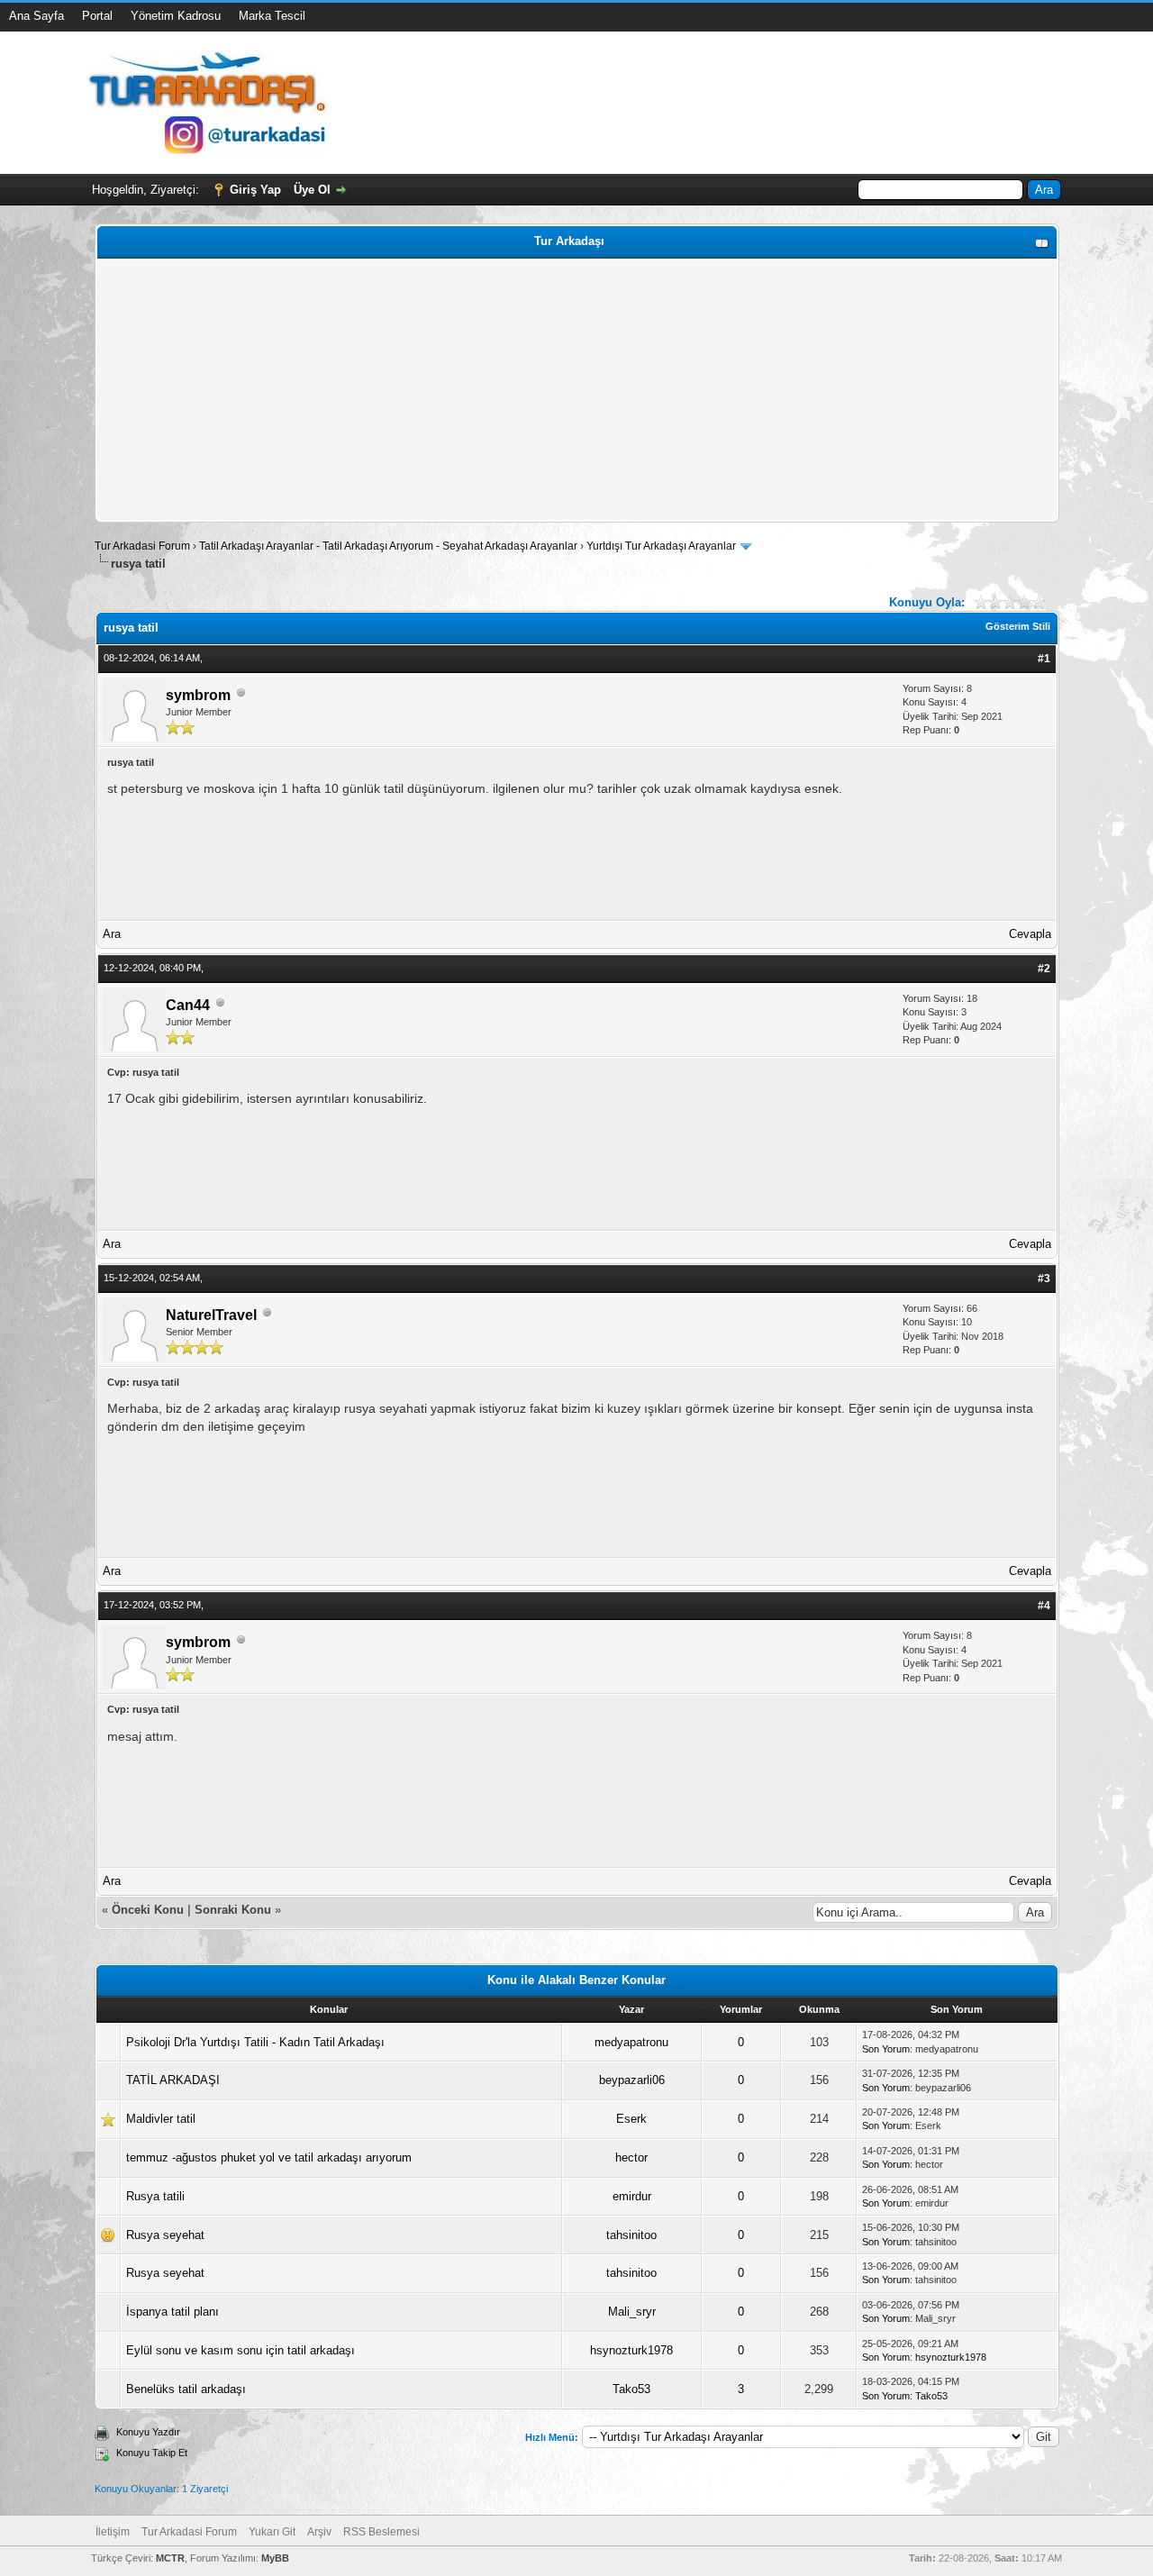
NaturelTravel (211, 1315)
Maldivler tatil (161, 2119)
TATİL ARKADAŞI (173, 2080)
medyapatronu (631, 2042)
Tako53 (631, 2389)
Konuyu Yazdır (148, 2432)
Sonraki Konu (233, 1910)
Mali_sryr (632, 2312)
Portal (97, 16)
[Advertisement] (577, 390)
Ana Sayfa (36, 16)
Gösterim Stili (1018, 626)
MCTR (170, 2558)
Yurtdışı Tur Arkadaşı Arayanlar (661, 546)
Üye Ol (312, 190)
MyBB (275, 2558)
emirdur (632, 2196)
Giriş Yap (255, 190)
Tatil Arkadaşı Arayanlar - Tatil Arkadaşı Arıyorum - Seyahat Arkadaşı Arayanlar (390, 546)
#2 (1044, 969)
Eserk (631, 2119)
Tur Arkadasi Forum (142, 546)
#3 (1044, 1279)
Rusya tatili (155, 2196)
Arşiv (319, 2532)
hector (631, 2157)
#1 (1044, 659)
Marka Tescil (272, 16)
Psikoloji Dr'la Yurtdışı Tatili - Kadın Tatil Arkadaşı (255, 2042)
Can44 (188, 1005)
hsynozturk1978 (631, 2350)
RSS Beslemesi (381, 2532)
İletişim (113, 2532)
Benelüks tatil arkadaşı (186, 2389)
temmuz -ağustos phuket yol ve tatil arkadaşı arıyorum (269, 2157)
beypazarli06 (632, 2080)
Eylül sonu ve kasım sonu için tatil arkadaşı (241, 2350)
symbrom (198, 695)
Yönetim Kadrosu (176, 16)
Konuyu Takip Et (152, 2453)
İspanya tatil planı (172, 2312)
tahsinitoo (631, 2235)
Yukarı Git (272, 2532)
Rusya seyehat (165, 2235)
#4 (1044, 1606)
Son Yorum (886, 2049)
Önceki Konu (148, 1910)
